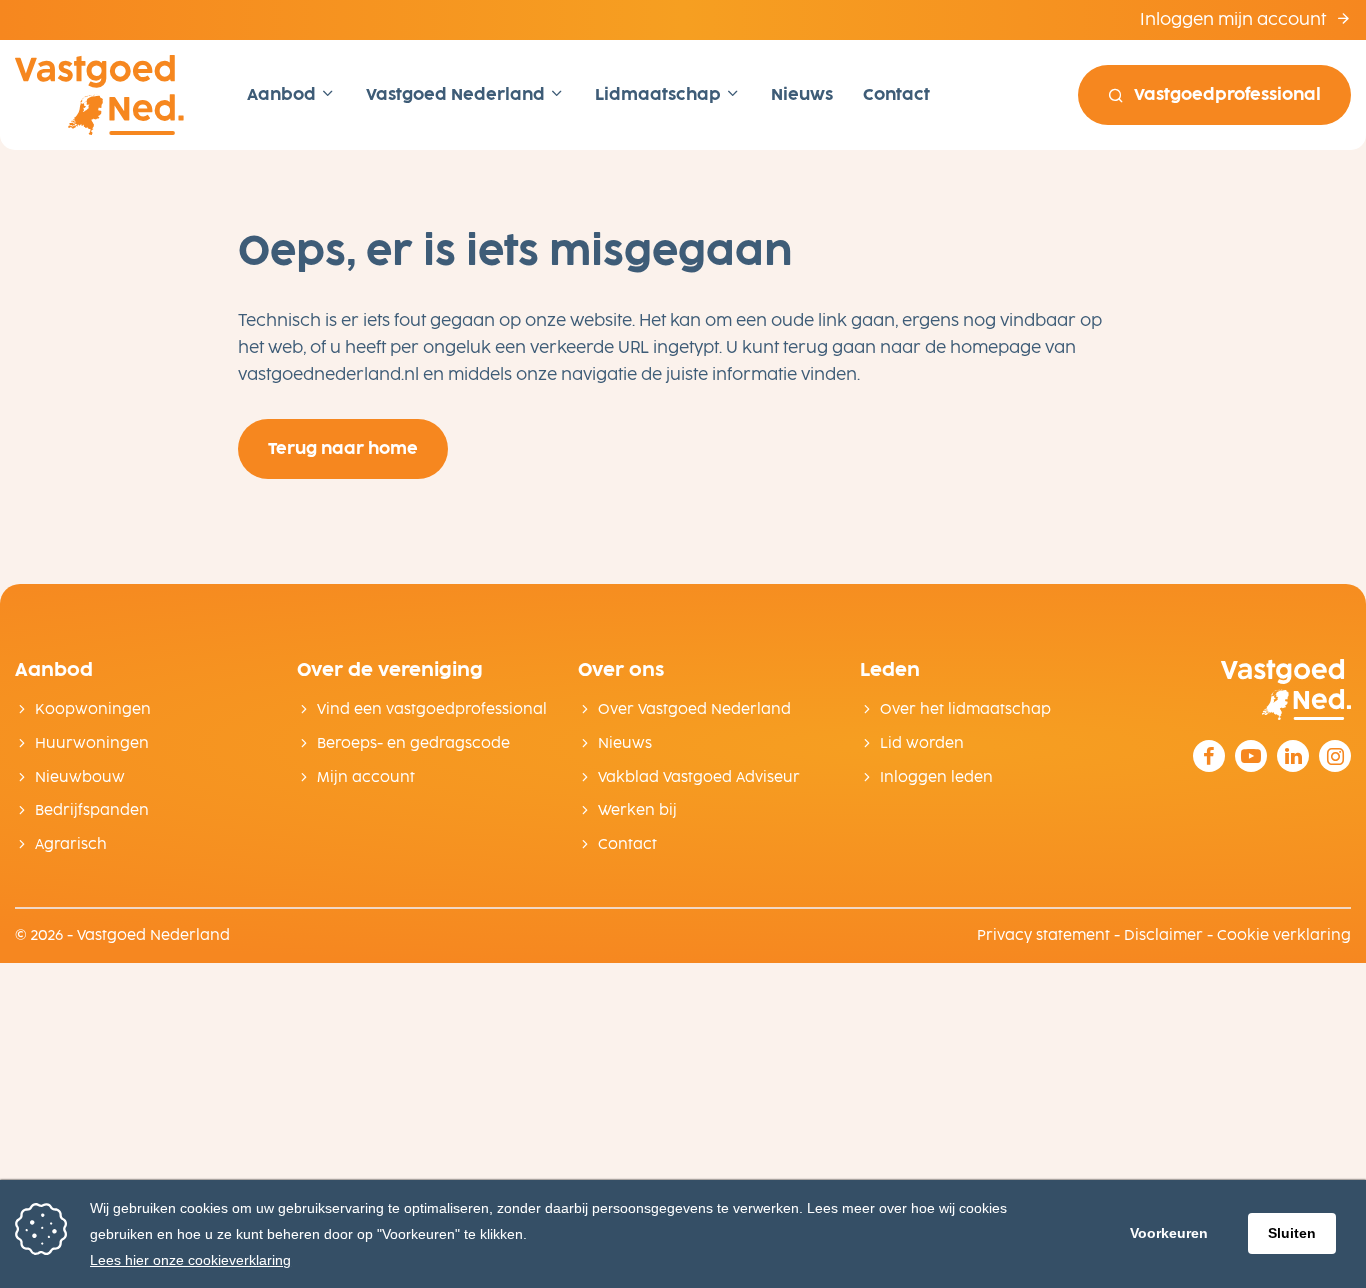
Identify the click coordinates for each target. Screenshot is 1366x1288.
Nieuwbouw (80, 777)
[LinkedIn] (1293, 756)
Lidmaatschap (660, 94)
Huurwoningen (92, 743)
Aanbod (283, 94)
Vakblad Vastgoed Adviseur (699, 777)
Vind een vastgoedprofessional (432, 709)
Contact (896, 94)
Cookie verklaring (1284, 935)
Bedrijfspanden (92, 810)
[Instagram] (1335, 756)
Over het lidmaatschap (965, 709)
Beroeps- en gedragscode (413, 743)
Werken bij (637, 810)
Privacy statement (1043, 935)
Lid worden (922, 743)
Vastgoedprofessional (1227, 94)
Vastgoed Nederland (457, 94)
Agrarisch (71, 844)
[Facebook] (1209, 756)
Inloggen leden (936, 777)
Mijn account (366, 777)
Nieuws (802, 94)
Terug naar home (343, 448)
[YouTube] (1251, 756)
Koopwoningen (93, 709)
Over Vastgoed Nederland (694, 709)
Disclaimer (1163, 935)
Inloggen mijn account (1235, 19)
